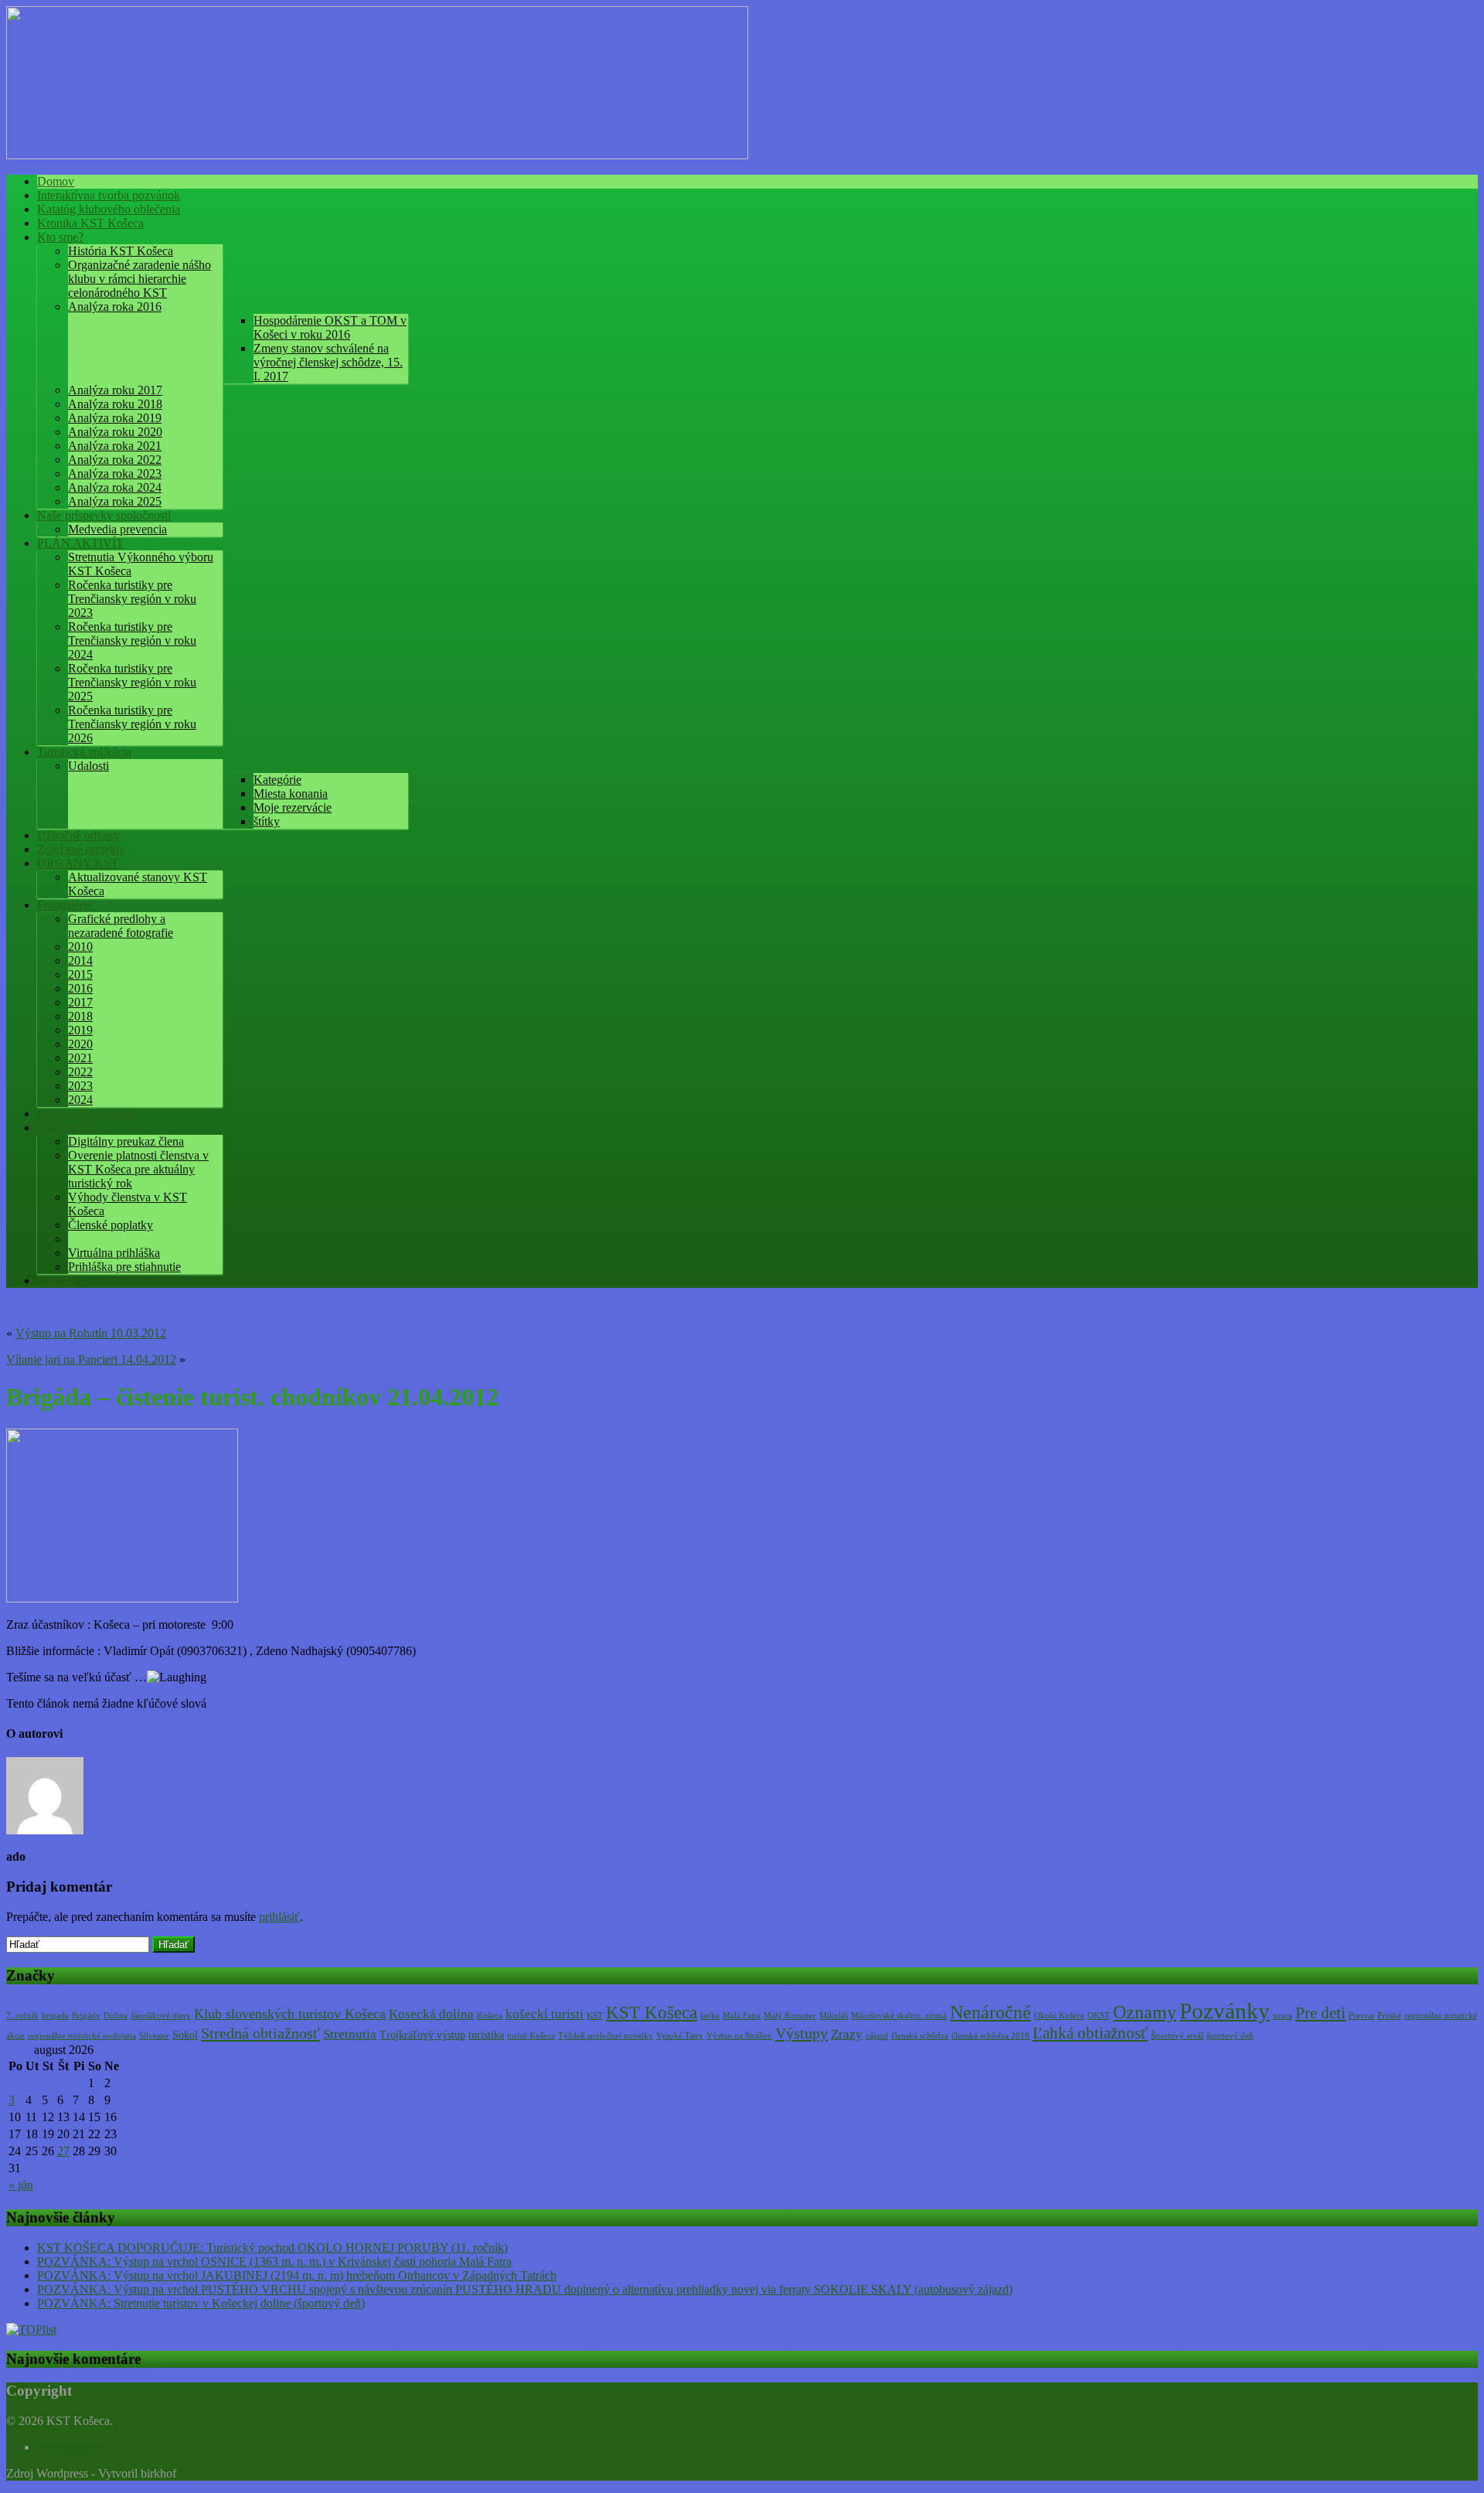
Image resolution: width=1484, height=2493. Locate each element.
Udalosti (88, 766)
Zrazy (847, 2034)
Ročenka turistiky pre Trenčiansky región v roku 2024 (132, 640)
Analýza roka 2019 (115, 418)
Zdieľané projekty (81, 849)
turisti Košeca (531, 2036)
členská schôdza (920, 2036)
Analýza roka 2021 (115, 446)
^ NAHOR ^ (69, 2447)
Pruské (1389, 2016)
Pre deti (1321, 2013)
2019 (80, 1030)
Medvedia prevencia (117, 529)
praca (1283, 2016)
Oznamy (1145, 2012)
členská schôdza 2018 (990, 2036)
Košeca (490, 2016)
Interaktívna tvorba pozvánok (109, 195)
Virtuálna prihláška (114, 1253)
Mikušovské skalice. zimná (899, 2016)
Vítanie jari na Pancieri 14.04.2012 (91, 1359)
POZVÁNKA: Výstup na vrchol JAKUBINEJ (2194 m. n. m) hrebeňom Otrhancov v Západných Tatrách (297, 2275)
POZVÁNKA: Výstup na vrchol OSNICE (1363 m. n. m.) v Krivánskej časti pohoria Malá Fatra (274, 2261)
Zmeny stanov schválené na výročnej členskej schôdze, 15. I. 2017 (328, 362)
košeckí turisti (545, 2014)
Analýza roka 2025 (115, 501)
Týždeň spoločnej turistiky (606, 2036)
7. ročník (22, 2016)
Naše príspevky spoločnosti (104, 515)
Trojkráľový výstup (422, 2035)
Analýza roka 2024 (115, 487)
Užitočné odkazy (78, 835)
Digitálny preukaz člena (126, 1141)
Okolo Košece (1059, 2016)
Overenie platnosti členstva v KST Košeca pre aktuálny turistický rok (138, 1169)
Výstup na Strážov (739, 2036)
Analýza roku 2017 (115, 390)
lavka (710, 2016)
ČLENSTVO (70, 1127)
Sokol (185, 2035)
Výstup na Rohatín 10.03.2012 (91, 1333)
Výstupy (802, 2033)
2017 (80, 1002)
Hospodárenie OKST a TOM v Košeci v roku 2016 (330, 327)
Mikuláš (834, 2016)
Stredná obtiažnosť (260, 2033)
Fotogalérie (65, 905)
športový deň (1230, 2036)
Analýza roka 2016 (115, 307)
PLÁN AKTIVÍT (80, 543)
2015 (80, 974)
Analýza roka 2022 (115, 460)
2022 (80, 1072)
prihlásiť (279, 1917)
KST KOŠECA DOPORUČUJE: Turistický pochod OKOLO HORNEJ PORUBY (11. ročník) (272, 2248)
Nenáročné (990, 2012)
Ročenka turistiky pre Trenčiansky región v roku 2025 (132, 682)
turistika (486, 2035)
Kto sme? (60, 237)
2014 (80, 960)
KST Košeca (652, 2013)
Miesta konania (291, 794)
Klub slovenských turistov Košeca (290, 2014)
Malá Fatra (742, 2016)
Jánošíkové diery (161, 2016)
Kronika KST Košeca (90, 223)
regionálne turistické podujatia (82, 2036)
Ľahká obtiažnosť (1090, 2033)
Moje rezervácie (293, 807)
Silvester (154, 2036)
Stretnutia (350, 2034)
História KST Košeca (121, 251)
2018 (80, 1016)
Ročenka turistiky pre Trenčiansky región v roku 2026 (132, 724)
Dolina (116, 2016)
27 (63, 2151)
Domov (56, 181)
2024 (80, 1100)
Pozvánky (1225, 2011)
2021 (80, 1058)
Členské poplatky (111, 1225)
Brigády (86, 2016)
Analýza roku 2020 (115, 432)
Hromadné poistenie (86, 1114)
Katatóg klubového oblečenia (109, 209)
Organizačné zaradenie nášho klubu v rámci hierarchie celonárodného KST (140, 279)
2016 (80, 988)
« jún (21, 2185)
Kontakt (57, 1281)
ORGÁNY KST (78, 863)
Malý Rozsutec (790, 2016)
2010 (80, 947)
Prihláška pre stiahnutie (124, 1267)
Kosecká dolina (431, 2014)
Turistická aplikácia (84, 752)
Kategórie (277, 780)
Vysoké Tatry (680, 2036)
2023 (80, 1086)
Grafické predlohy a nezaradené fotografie (121, 926)
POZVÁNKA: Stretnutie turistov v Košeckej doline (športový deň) (201, 2303)
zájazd (877, 2036)
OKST (1099, 2016)
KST (595, 2016)
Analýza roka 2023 (115, 473)
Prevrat (1361, 2016)
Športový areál (1177, 2036)
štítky (267, 821)
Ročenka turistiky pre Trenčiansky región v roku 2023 (132, 599)
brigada (55, 2016)
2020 (80, 1044)
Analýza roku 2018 (115, 404)
